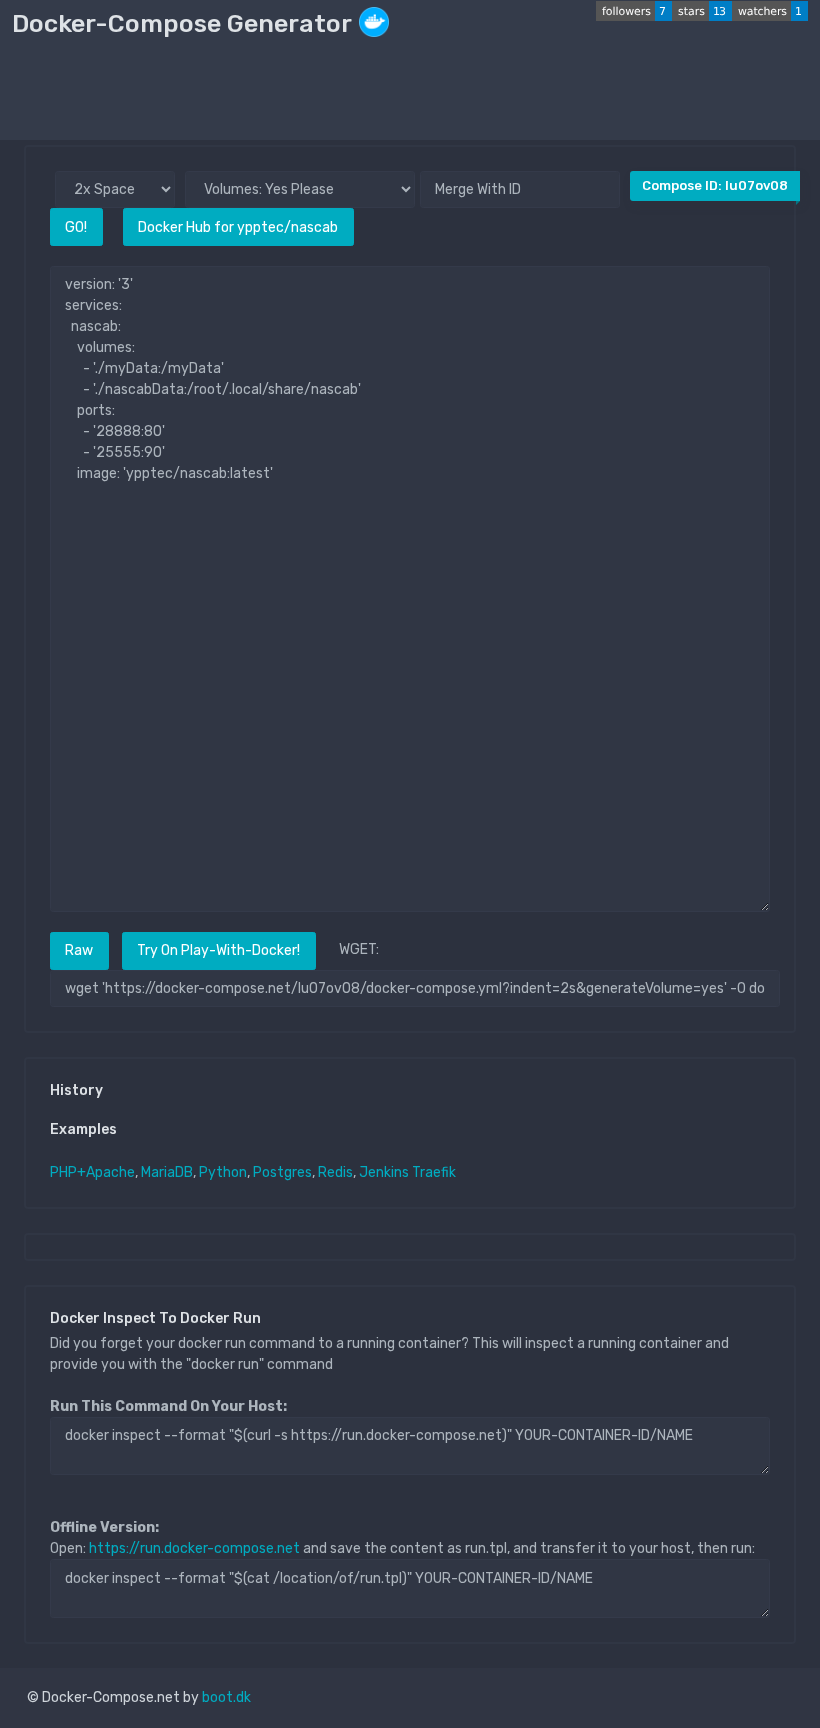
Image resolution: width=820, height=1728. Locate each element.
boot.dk (226, 1697)
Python (223, 1172)
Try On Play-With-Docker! (218, 950)
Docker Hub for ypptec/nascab (238, 227)
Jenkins (384, 1172)
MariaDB (167, 1172)
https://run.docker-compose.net (194, 1548)
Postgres (282, 1172)
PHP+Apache (92, 1172)
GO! (76, 227)
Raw (79, 950)
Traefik (434, 1172)
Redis (335, 1172)
